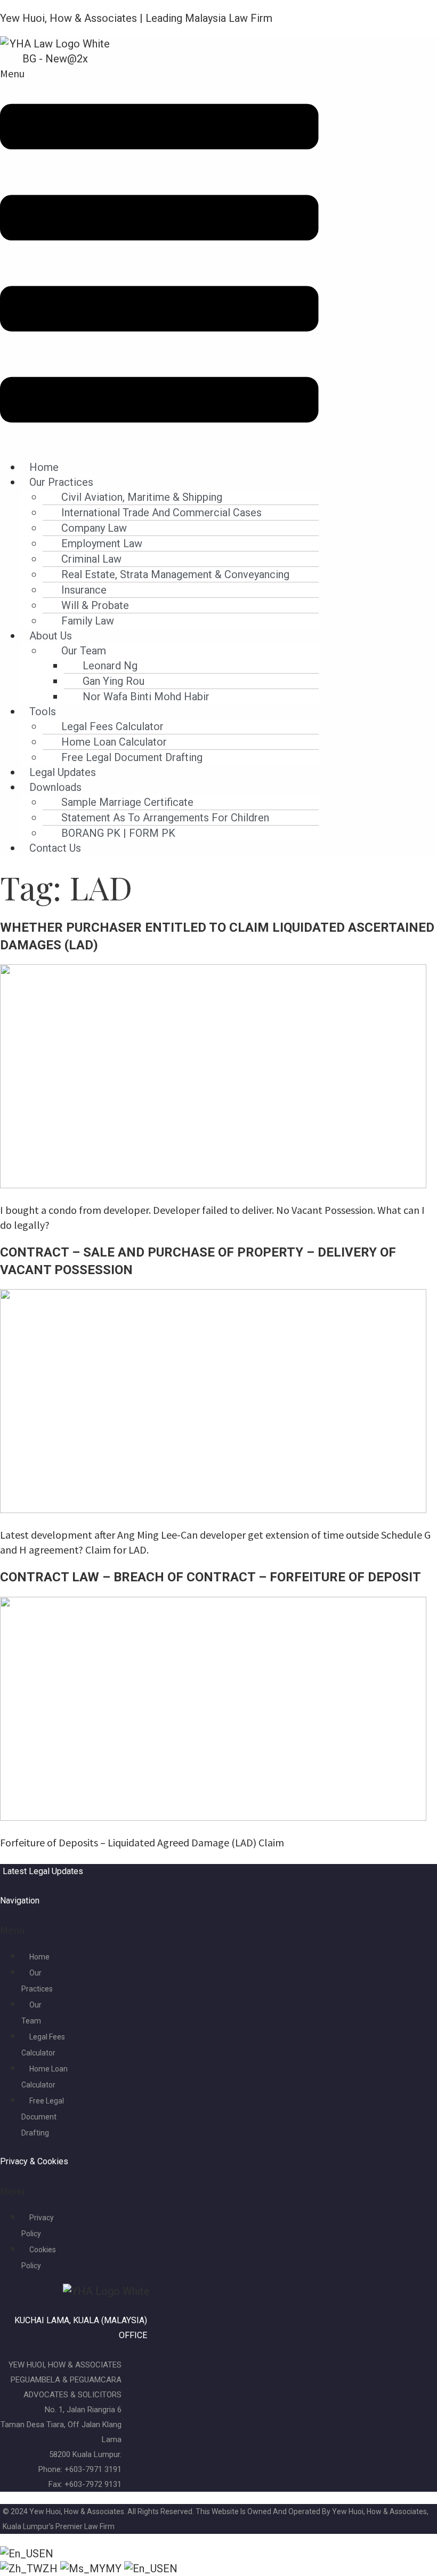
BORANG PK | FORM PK (118, 833)
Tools (43, 711)
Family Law (88, 621)
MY (115, 2569)
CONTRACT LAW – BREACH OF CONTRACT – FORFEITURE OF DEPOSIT (211, 1577)
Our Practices (61, 482)
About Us (51, 636)
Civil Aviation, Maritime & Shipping (142, 497)
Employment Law (102, 543)
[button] (159, 258)
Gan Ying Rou (114, 681)
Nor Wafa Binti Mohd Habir (146, 697)
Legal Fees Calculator (112, 726)
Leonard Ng (110, 666)
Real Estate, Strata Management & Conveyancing (175, 574)
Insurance (84, 590)
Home (44, 467)
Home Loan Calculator (114, 742)
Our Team (84, 651)
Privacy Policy (38, 2226)
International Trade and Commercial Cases (161, 513)
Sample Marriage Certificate (127, 802)
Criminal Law (91, 559)
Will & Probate (95, 605)
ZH (51, 2569)
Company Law (94, 528)
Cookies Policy (39, 2258)
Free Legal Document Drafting (132, 757)
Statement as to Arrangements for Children (165, 818)
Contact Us (55, 848)
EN (46, 2554)
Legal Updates (63, 772)
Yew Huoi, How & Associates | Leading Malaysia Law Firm (136, 18)
